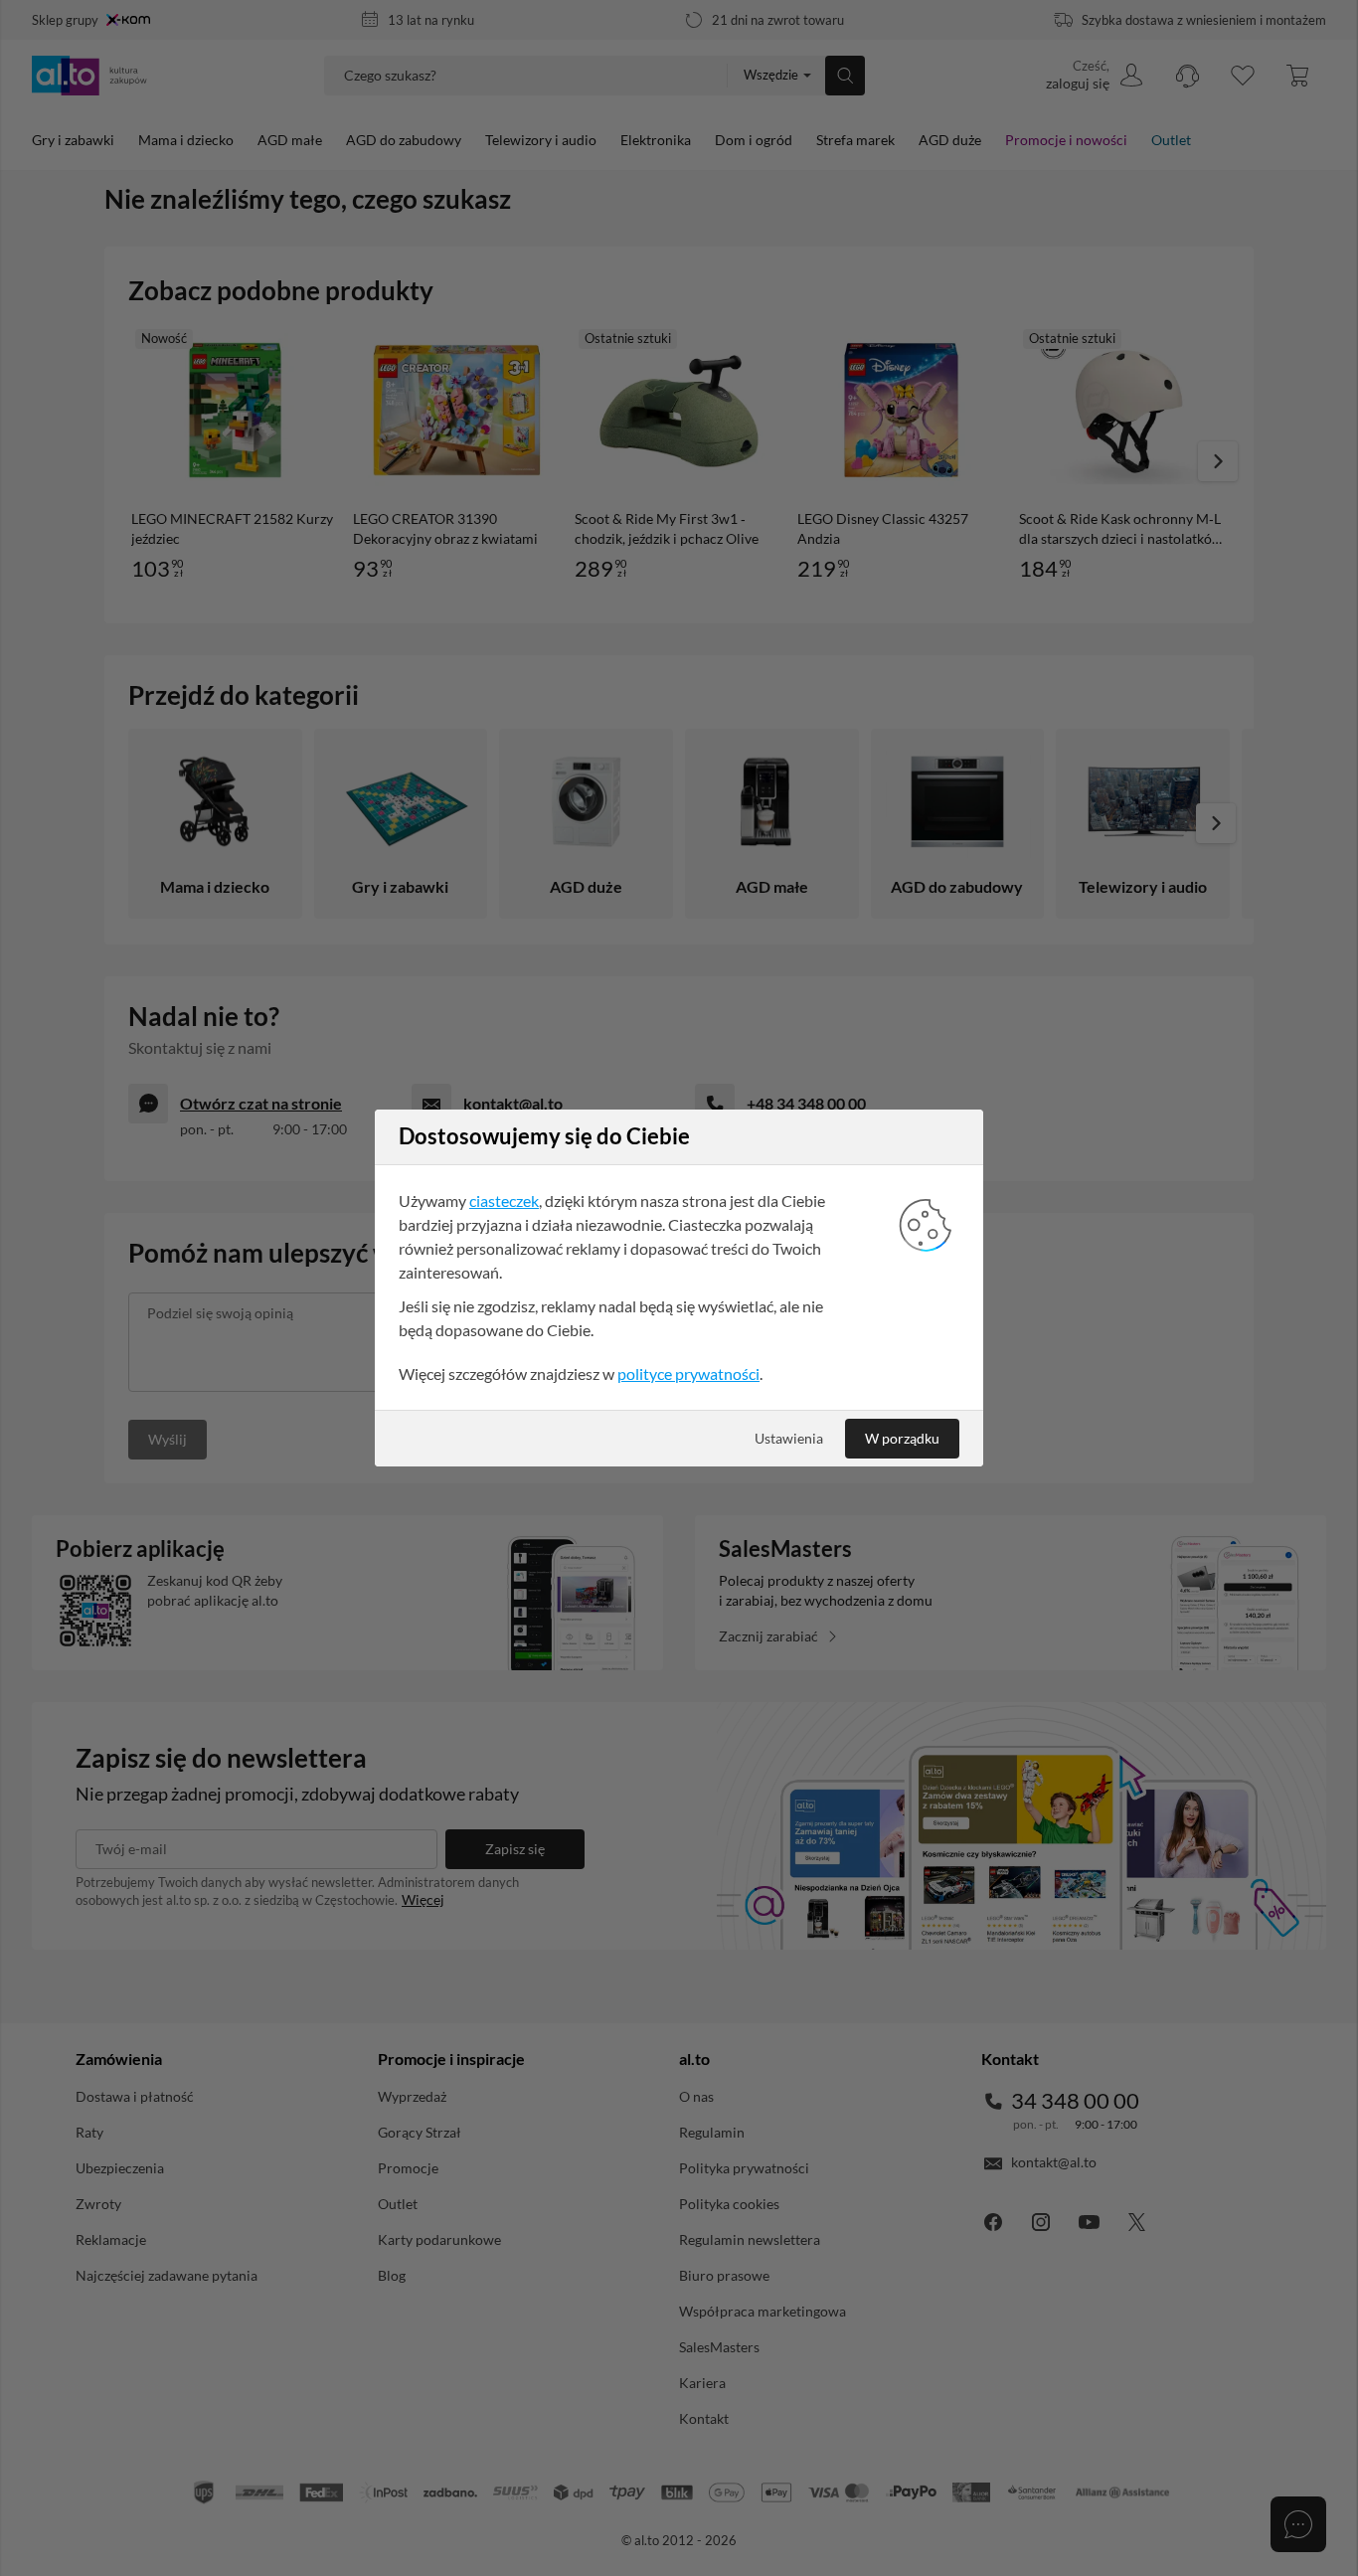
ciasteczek (504, 1201)
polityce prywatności (688, 1374)
